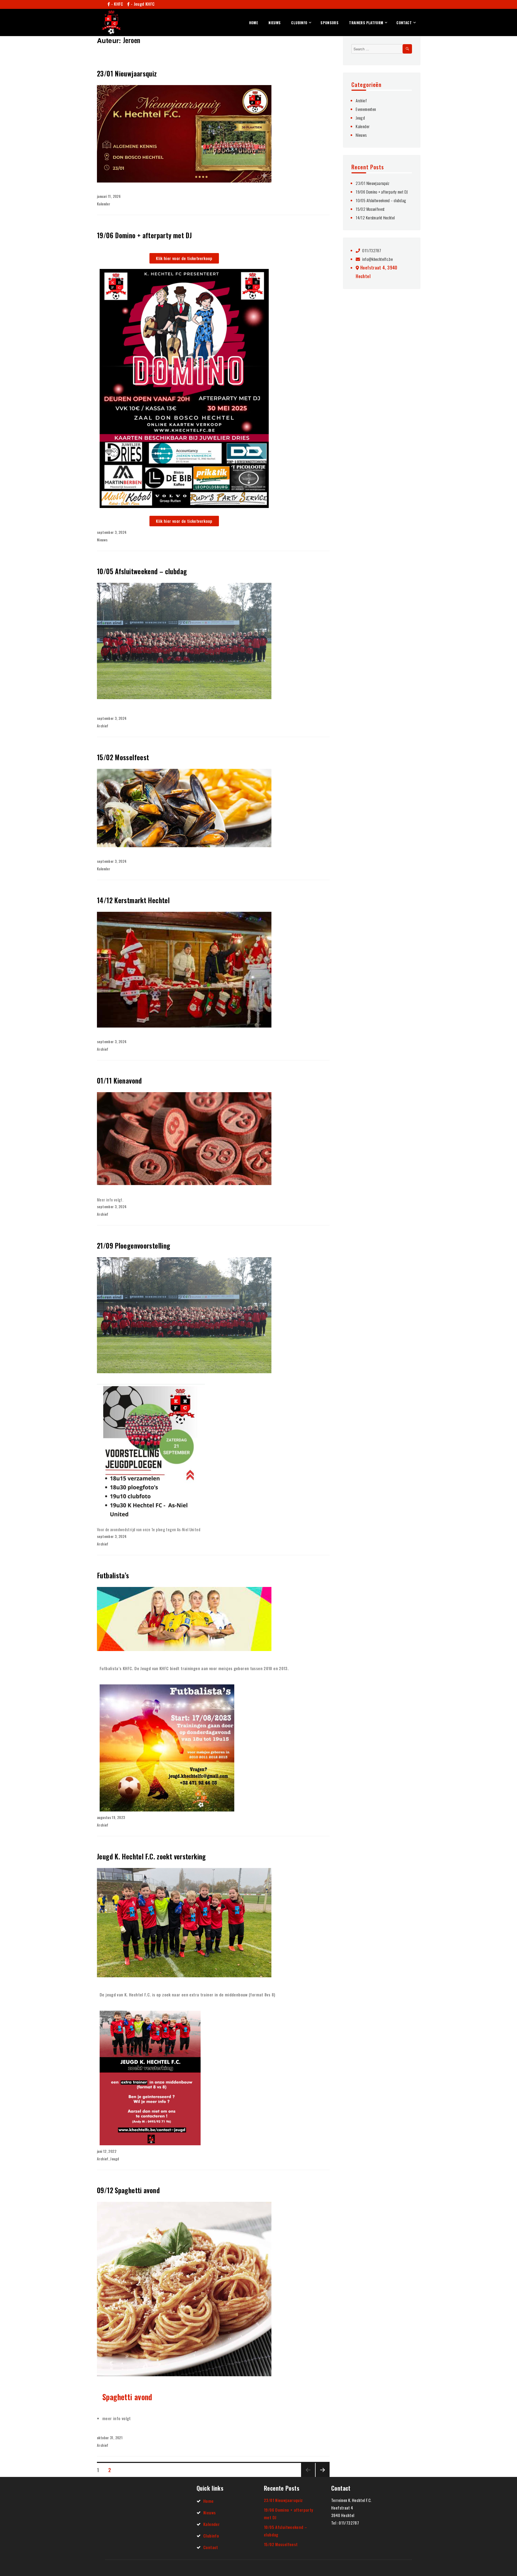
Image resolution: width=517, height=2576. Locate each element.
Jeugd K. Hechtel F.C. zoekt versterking (151, 1856)
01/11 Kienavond (119, 1080)
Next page (321, 2476)
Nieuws (275, 23)
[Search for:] (382, 49)
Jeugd (115, 2159)
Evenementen (366, 109)
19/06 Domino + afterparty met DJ (144, 235)
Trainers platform (366, 23)
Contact (404, 23)
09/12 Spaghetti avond (128, 2190)
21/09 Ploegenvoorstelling (134, 1245)
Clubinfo (299, 23)
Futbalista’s (113, 1575)
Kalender (104, 204)
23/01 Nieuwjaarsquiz (127, 73)
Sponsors (329, 23)
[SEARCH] (407, 49)
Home (254, 23)
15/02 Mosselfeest (123, 757)
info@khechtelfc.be (377, 259)
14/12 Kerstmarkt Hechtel (133, 900)
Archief (103, 726)
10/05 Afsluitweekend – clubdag (142, 571)
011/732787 (371, 250)
